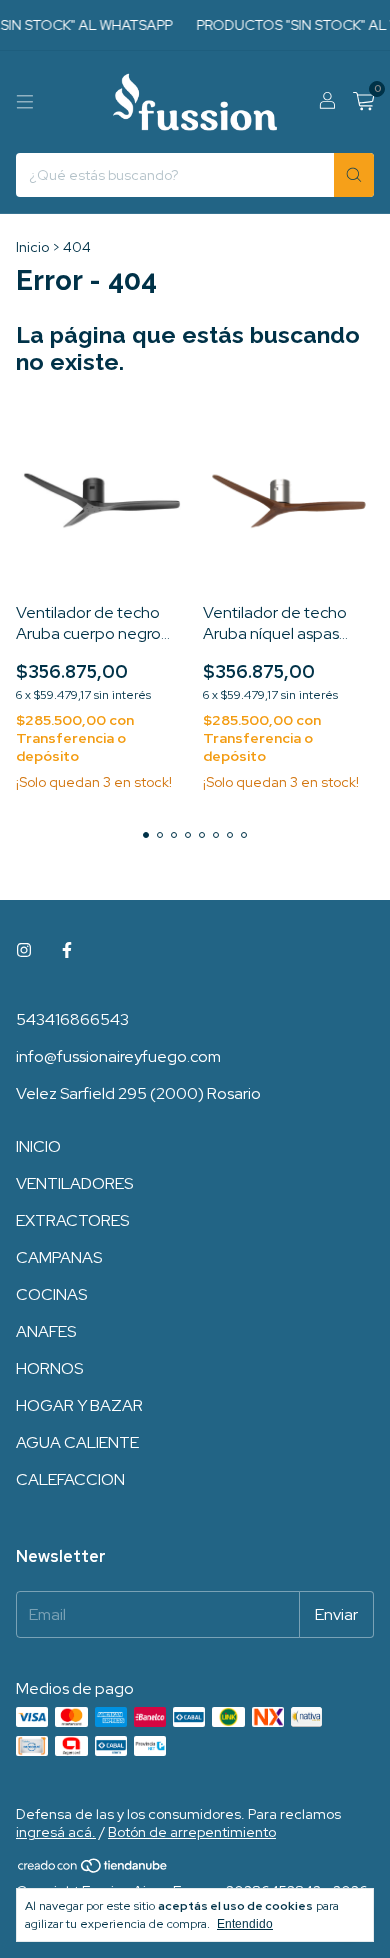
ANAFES (46, 1331)
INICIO (38, 1146)
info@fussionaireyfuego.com (118, 1056)
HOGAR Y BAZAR (79, 1405)
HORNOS (49, 1368)
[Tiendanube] (93, 1870)
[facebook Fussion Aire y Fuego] (67, 950)
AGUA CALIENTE (77, 1442)
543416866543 (72, 1019)
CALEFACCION (70, 1479)
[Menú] (25, 102)
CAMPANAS (59, 1257)
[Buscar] (354, 175)
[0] (363, 102)
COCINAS (51, 1294)
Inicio (32, 247)
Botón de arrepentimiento (192, 1832)
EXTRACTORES (72, 1220)
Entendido (245, 1924)
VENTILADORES (74, 1183)
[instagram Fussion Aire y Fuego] (24, 950)
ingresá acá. (56, 1832)
